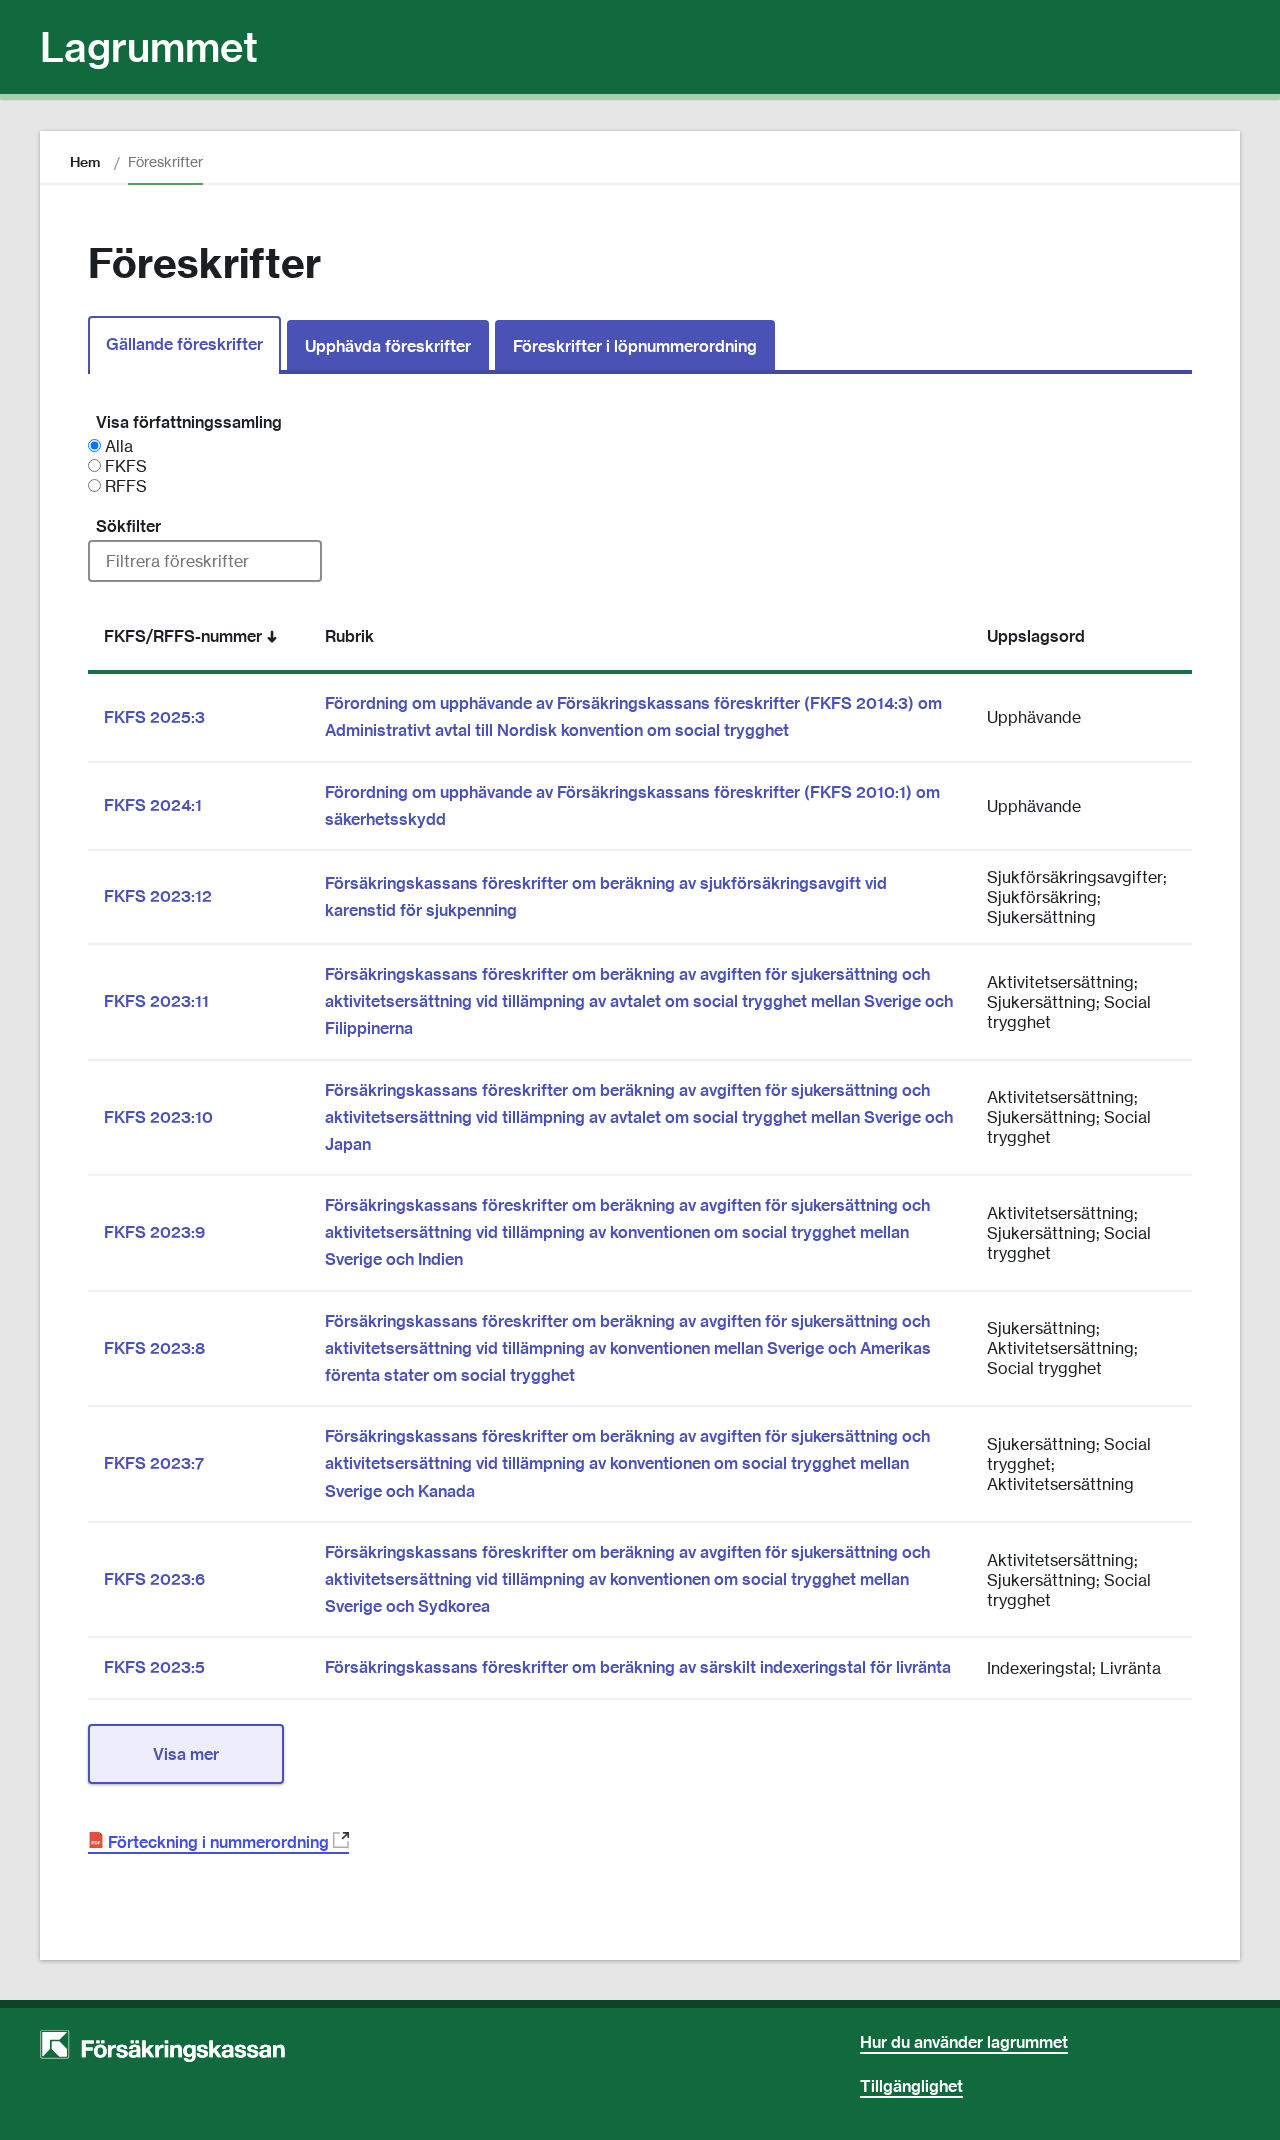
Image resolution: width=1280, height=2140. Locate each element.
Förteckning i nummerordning (224, 1843)
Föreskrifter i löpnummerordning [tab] (635, 346)
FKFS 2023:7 (154, 1463)
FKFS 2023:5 (154, 1667)
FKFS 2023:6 (154, 1579)
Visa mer (186, 1754)
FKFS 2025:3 (154, 717)
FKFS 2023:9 (154, 1232)
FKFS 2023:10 (158, 1117)
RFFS (124, 486)
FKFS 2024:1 (153, 805)
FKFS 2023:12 (158, 896)
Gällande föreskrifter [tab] (184, 344)
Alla (117, 446)
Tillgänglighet (911, 2086)
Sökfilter (128, 526)
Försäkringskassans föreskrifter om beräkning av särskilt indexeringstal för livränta (638, 1667)
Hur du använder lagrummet (964, 2042)
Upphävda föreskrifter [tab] (388, 346)
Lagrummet (149, 47)
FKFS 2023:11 (156, 1001)
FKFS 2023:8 (154, 1348)
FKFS (124, 466)
